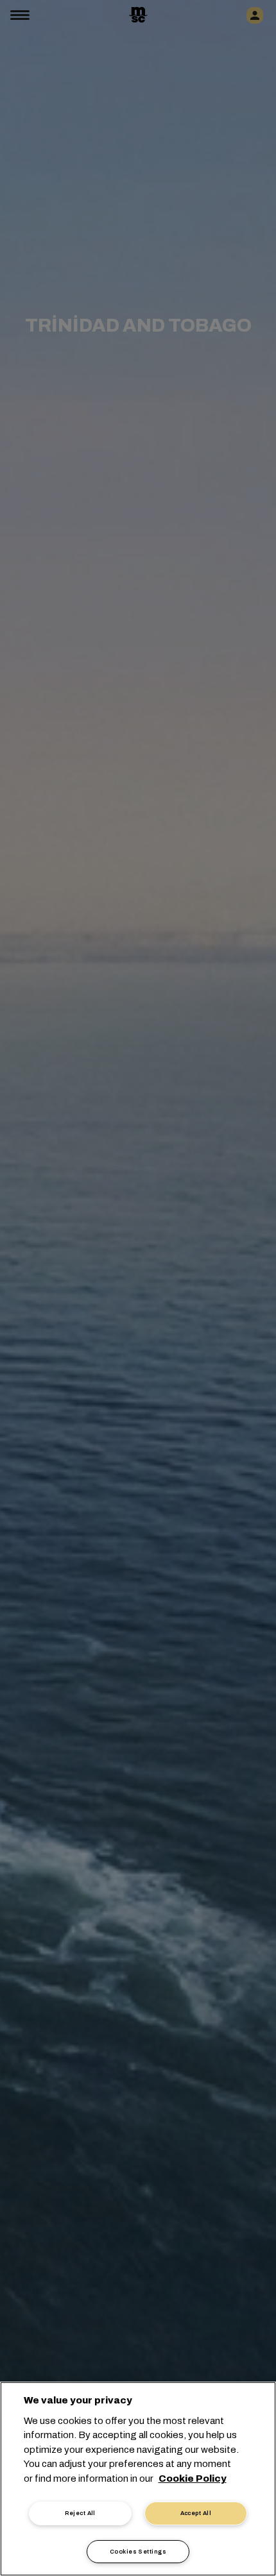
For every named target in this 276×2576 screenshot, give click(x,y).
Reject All (80, 2513)
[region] (138, 2479)
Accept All (196, 2513)
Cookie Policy (193, 2479)
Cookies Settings (138, 2552)
